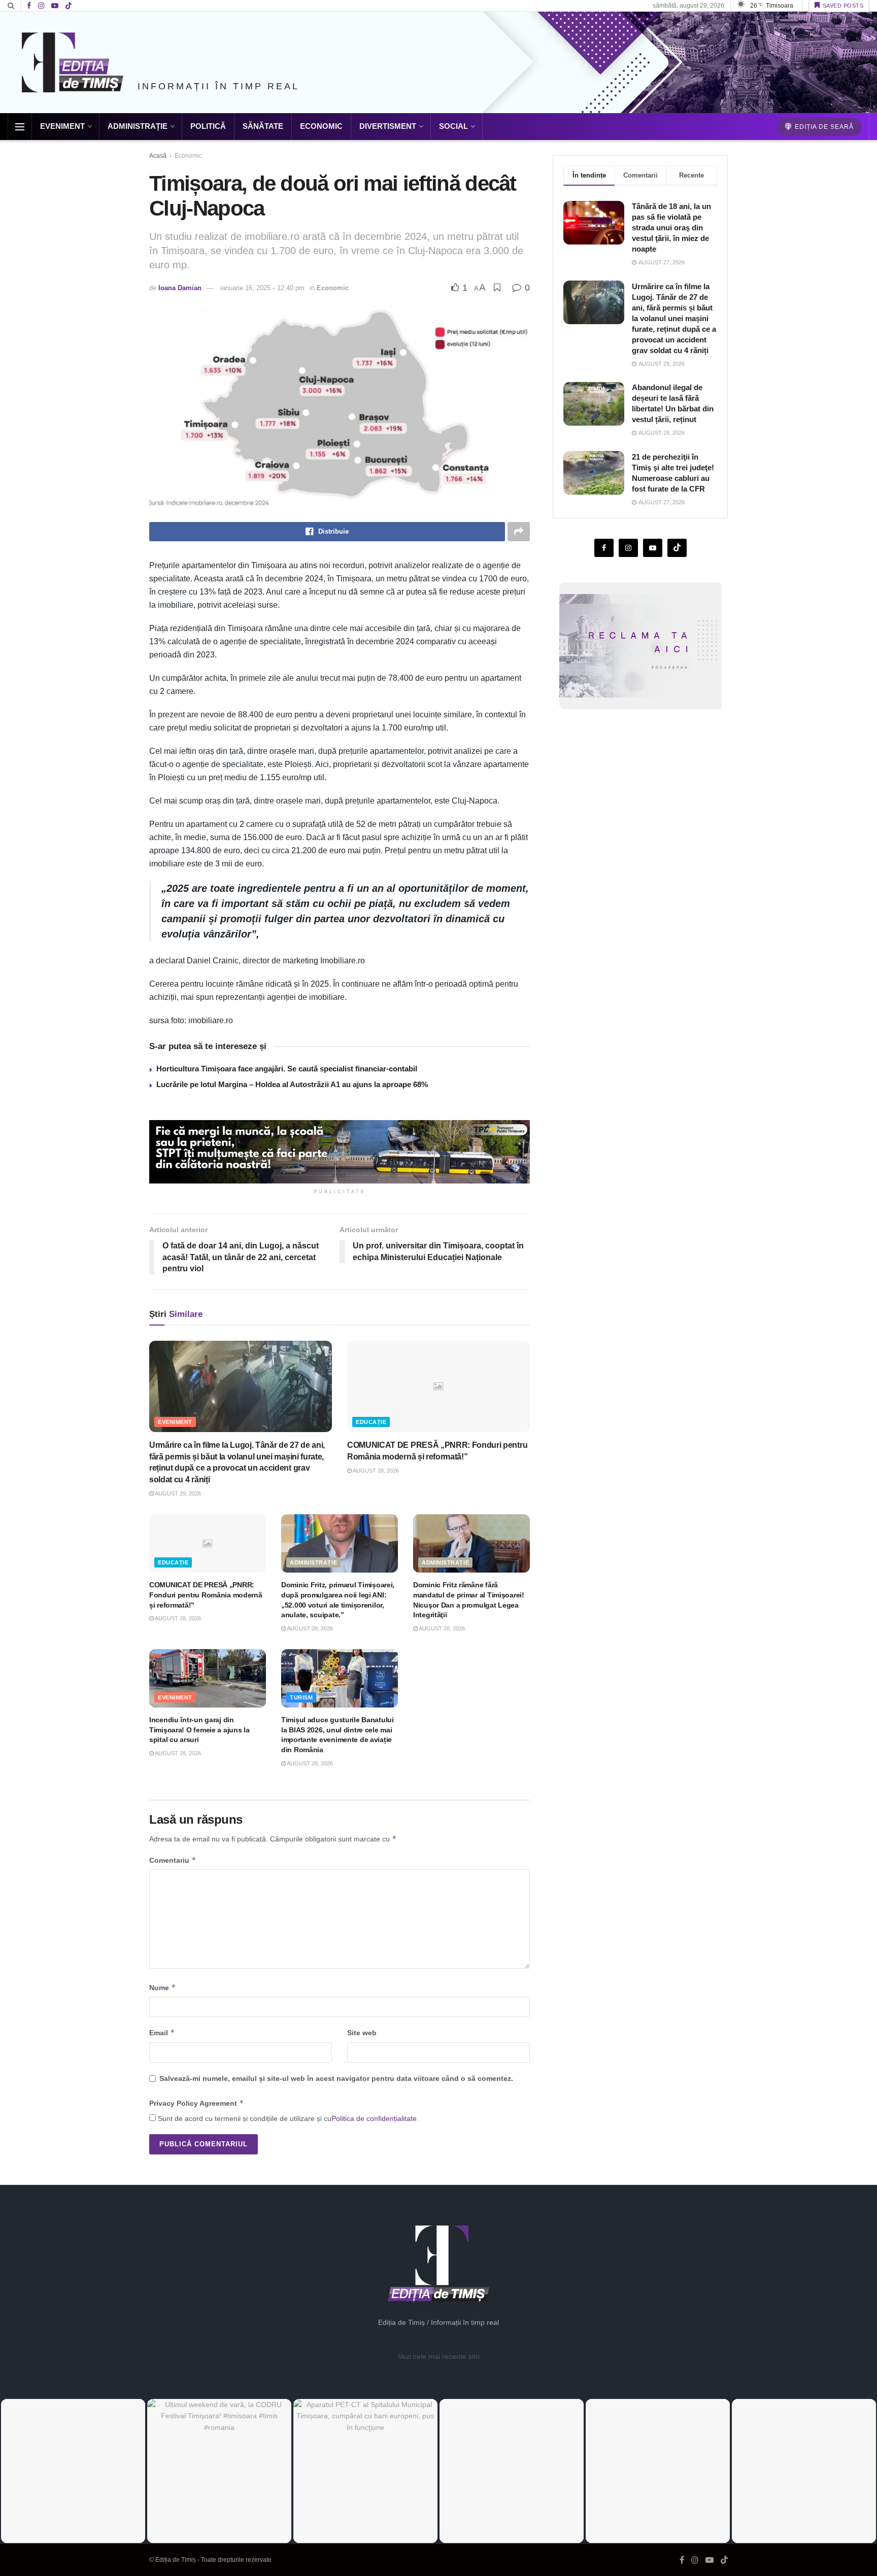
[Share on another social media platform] (519, 532)
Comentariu (173, 1860)
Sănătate (263, 126)
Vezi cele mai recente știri (439, 2356)
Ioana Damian (180, 288)
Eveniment (62, 126)
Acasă (158, 156)
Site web (362, 2033)
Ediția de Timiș (176, 2560)
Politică (208, 126)
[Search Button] (11, 6)
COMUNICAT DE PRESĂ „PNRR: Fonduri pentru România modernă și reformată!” (206, 1595)
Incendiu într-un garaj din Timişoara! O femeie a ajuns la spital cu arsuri (199, 1730)
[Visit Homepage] (73, 62)
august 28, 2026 (375, 1471)
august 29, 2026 (177, 1493)
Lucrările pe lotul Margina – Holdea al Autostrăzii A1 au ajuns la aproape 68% (292, 1084)
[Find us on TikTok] (69, 6)
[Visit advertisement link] (340, 1152)
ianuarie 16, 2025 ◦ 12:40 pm (262, 288)
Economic (321, 126)
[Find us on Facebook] (29, 6)
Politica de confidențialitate (374, 2118)
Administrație (138, 126)
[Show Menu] (20, 127)
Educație (371, 1422)
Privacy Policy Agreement (197, 2103)
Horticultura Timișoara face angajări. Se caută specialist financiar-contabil (287, 1069)
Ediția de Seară (823, 127)
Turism (301, 1697)
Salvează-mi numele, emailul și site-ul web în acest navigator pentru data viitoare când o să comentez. (336, 2078)
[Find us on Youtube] (55, 6)
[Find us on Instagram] (41, 6)
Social (453, 126)
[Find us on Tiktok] (677, 548)
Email (162, 2032)
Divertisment (388, 126)
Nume (163, 1987)
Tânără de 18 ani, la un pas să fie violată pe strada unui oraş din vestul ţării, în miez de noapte (671, 228)
